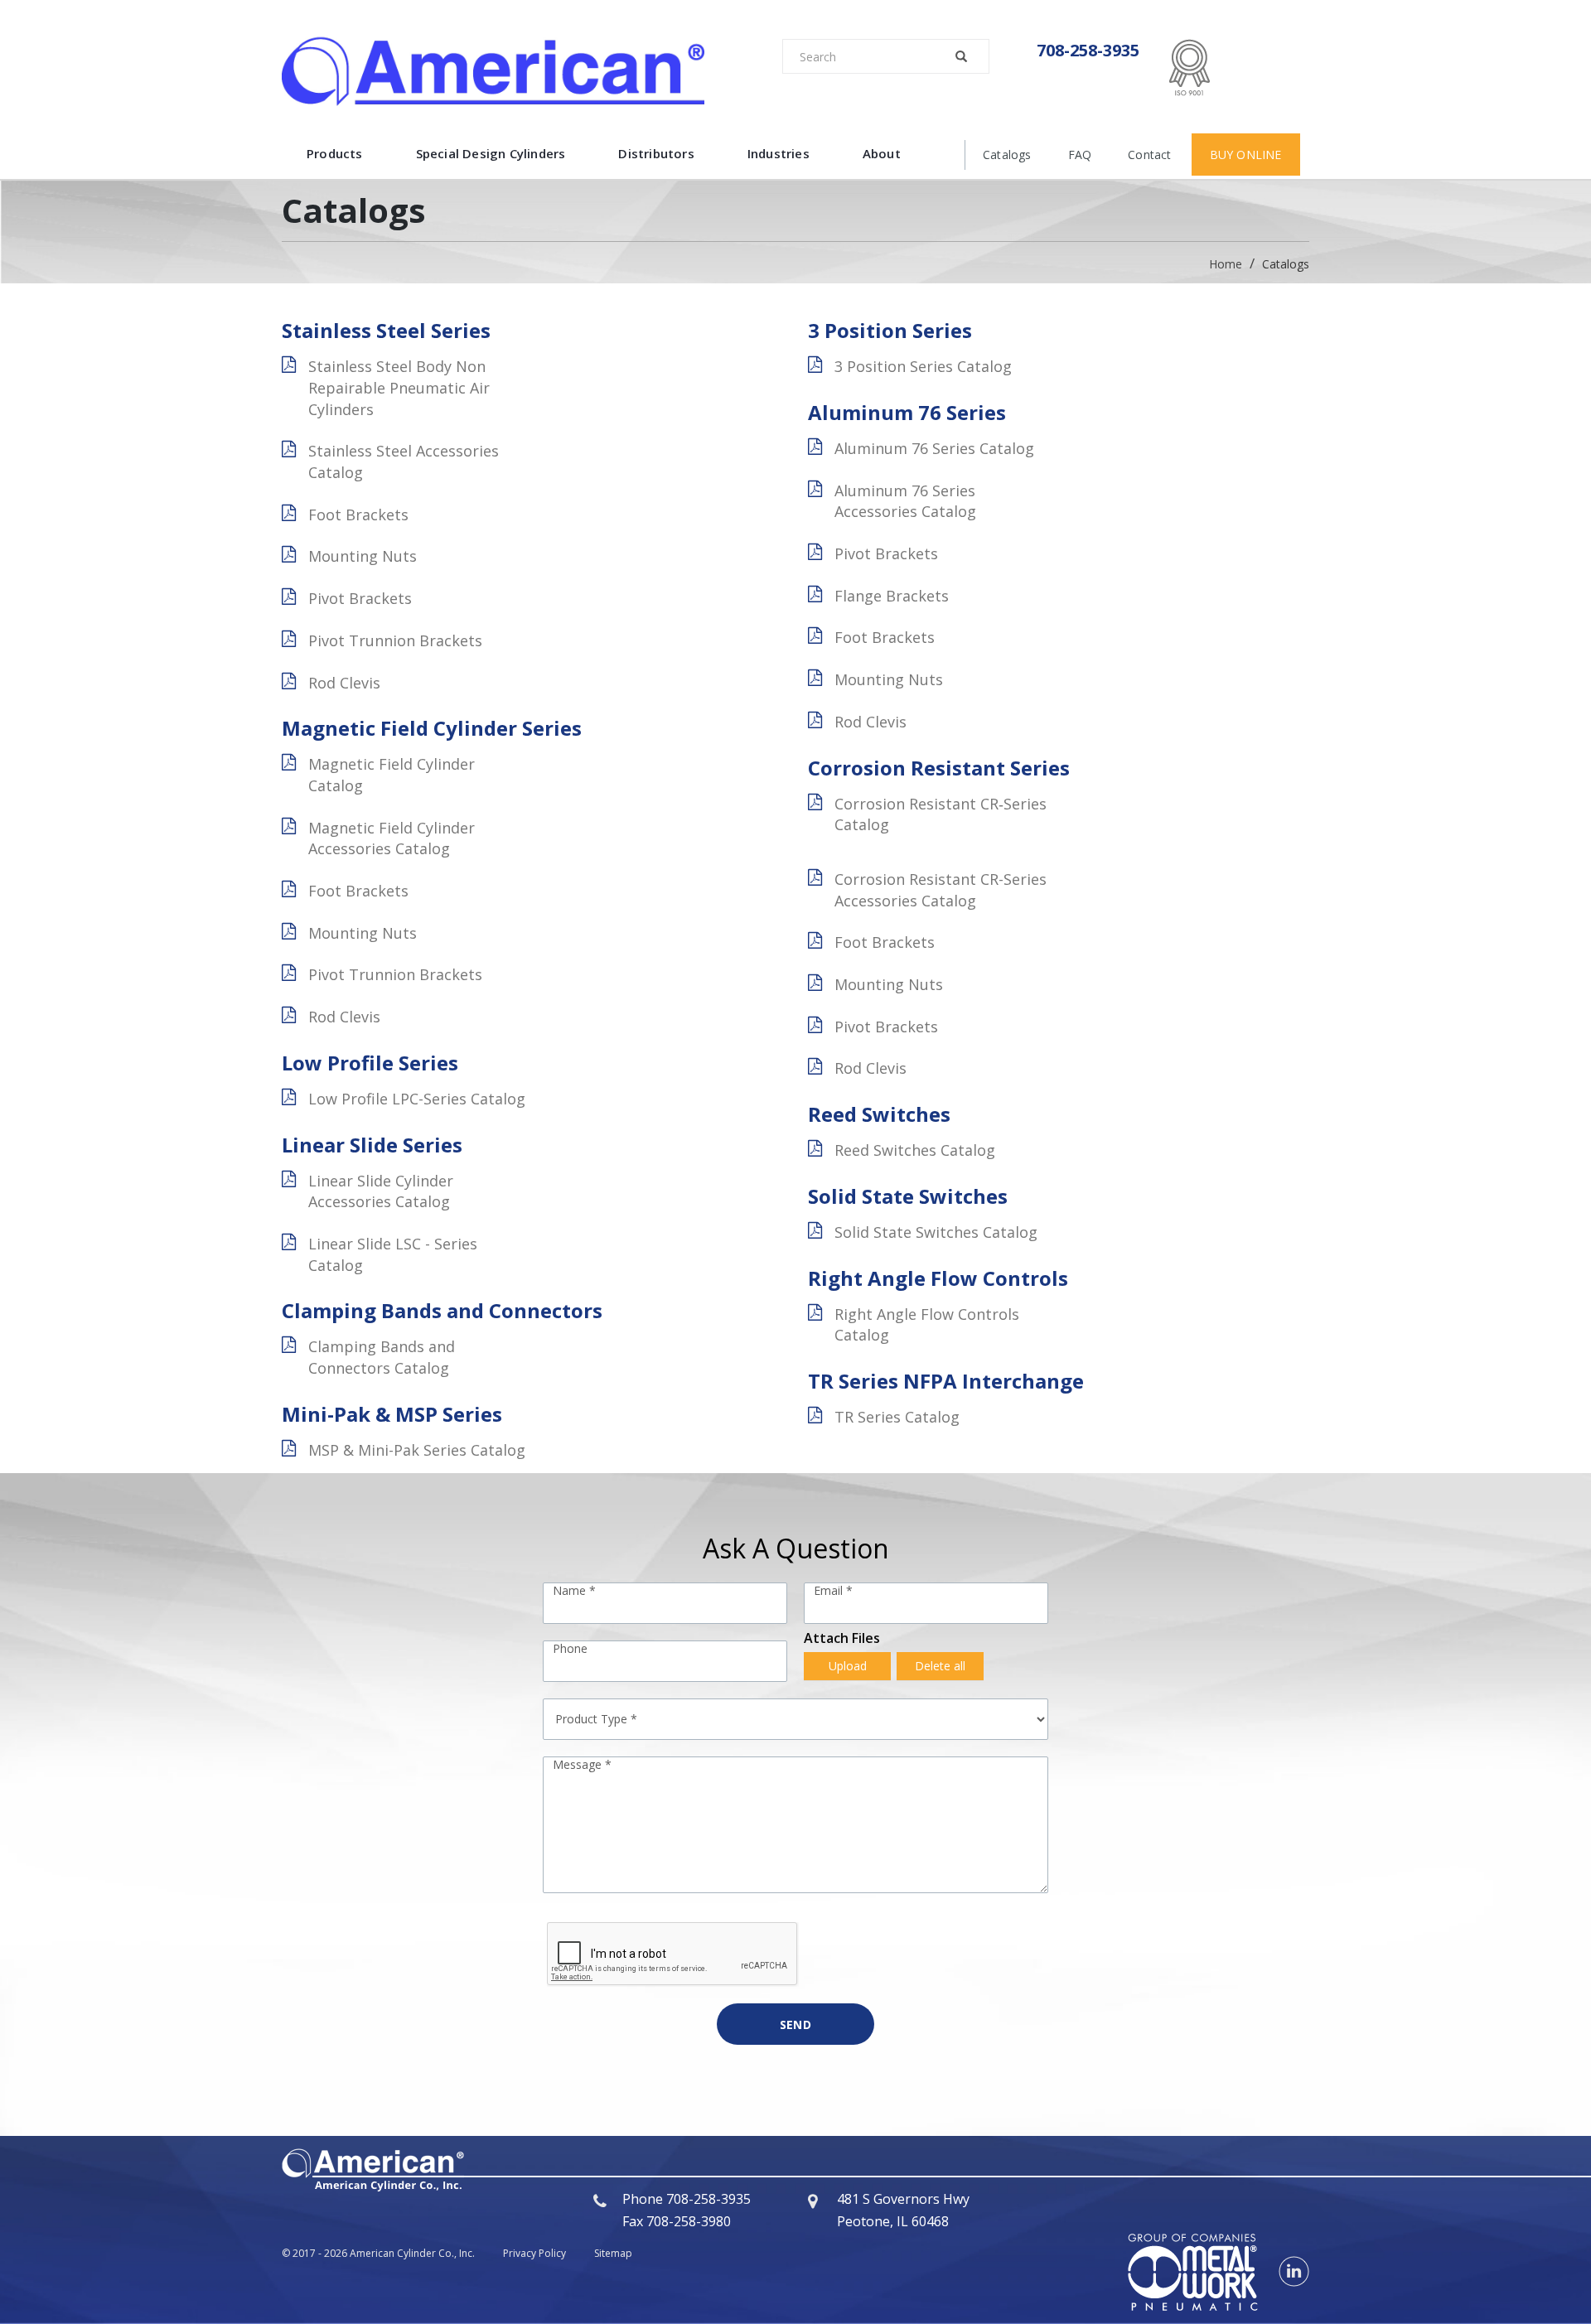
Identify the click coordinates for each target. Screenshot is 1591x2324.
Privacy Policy (534, 2253)
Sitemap (613, 2253)
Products (335, 153)
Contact (1149, 155)
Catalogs (1007, 155)
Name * (574, 1590)
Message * (582, 1764)
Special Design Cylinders (491, 153)
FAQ (1080, 155)
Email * (833, 1590)
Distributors (656, 153)
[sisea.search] (960, 56)
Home (1227, 264)
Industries (779, 153)
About (882, 153)
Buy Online (1246, 155)
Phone (570, 1648)
